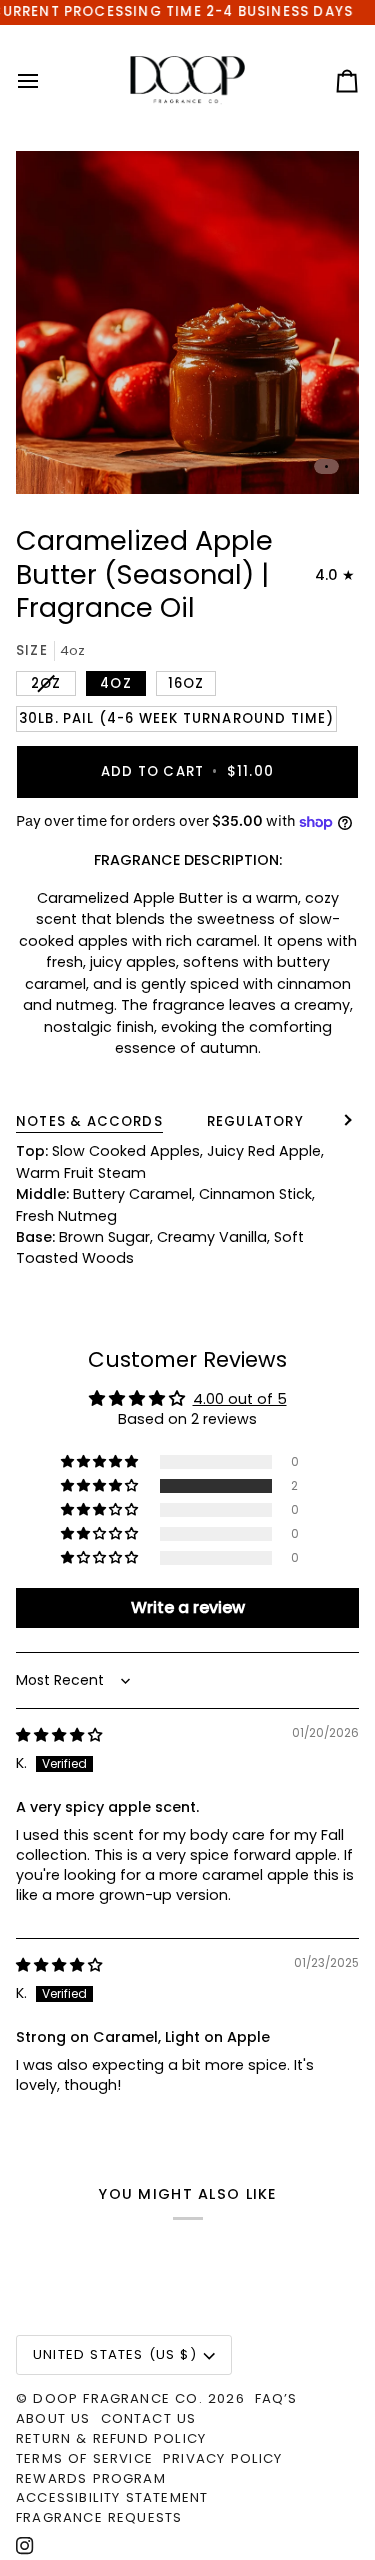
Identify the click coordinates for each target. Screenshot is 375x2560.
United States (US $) (115, 2354)
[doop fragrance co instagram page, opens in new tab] (25, 2546)
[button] (101, 1486)
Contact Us (149, 2418)
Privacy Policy (223, 2458)
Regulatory (255, 1121)
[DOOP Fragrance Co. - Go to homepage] (187, 81)
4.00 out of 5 (240, 1399)
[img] (59, 1735)
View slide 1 (326, 466)
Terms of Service (84, 2458)
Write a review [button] (188, 1607)
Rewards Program (91, 2478)
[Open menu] (46, 81)
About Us (53, 2418)
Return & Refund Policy (111, 2438)
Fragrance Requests (99, 2517)
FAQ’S (276, 2398)
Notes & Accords (89, 1121)
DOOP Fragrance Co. (117, 2398)
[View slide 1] (187, 322)
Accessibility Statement (112, 2497)
